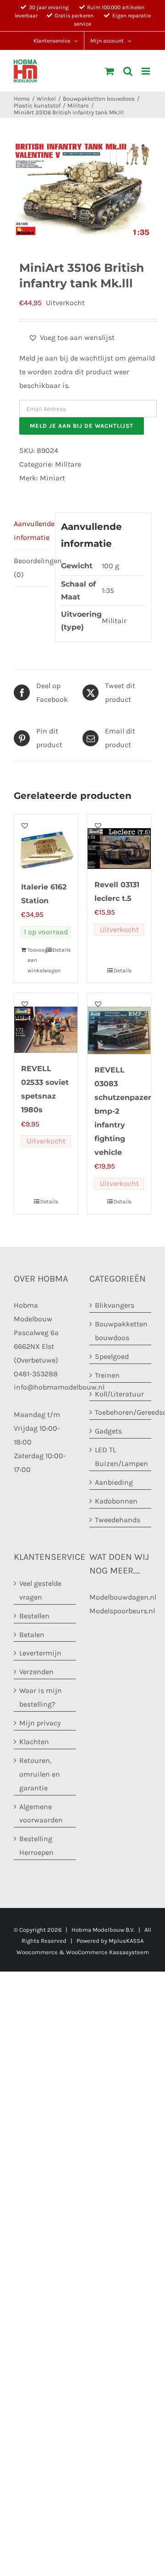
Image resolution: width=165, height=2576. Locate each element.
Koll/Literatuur (119, 1393)
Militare (68, 464)
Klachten (34, 1741)
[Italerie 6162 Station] (46, 843)
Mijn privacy (40, 1723)
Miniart (52, 478)
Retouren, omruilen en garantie (40, 1774)
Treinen (107, 1375)
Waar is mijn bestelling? (41, 1697)
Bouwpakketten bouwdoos (121, 1330)
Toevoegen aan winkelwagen (36, 960)
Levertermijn (40, 1653)
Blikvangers (115, 1305)
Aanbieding (114, 1482)
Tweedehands (118, 1519)
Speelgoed (112, 1356)
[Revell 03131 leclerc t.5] (119, 842)
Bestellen (34, 1615)
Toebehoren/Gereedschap (121, 1412)
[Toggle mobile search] (128, 71)
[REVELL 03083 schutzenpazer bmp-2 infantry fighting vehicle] (119, 1024)
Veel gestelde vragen (40, 1590)
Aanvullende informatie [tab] (32, 531)
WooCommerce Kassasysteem (107, 1952)
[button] (71, 338)
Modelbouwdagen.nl (123, 1597)
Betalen (32, 1634)
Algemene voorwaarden (41, 1813)
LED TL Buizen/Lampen (121, 1457)
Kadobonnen (116, 1501)
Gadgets (108, 1431)
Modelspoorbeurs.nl (122, 1610)
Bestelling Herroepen (36, 1846)
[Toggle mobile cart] (110, 71)
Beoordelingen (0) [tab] (32, 568)
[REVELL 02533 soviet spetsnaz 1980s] (46, 1023)
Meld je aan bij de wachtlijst (82, 426)
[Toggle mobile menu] (146, 71)
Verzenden (36, 1672)
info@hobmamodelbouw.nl (59, 1387)
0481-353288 (36, 1373)
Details (62, 950)
